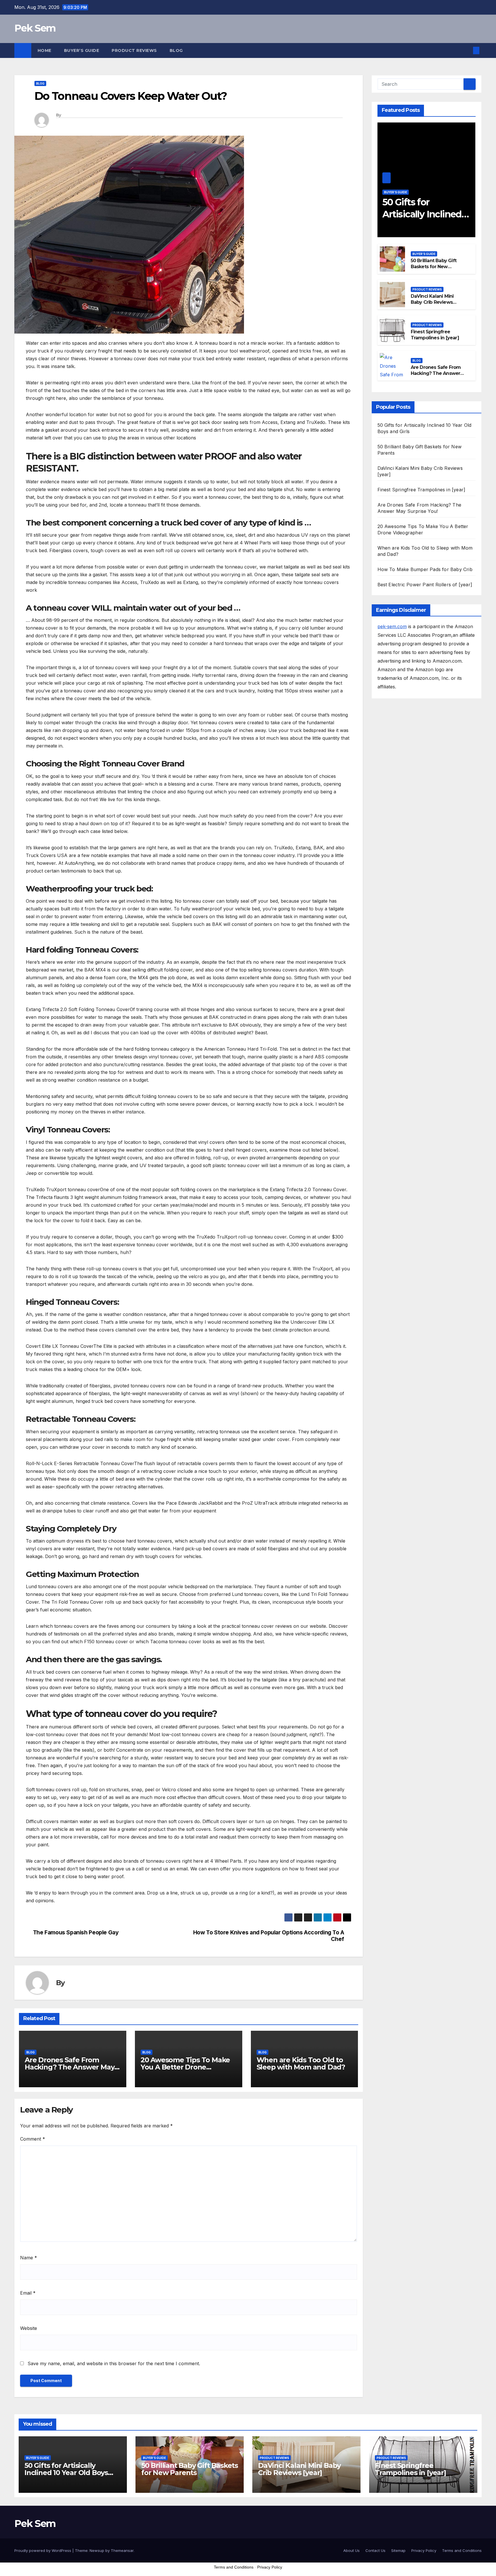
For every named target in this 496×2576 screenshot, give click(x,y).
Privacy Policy (424, 2550)
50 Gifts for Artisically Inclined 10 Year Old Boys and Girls (66, 2473)
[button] (467, 50)
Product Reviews (134, 50)
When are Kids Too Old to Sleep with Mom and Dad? (301, 2063)
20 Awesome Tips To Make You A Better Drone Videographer (185, 2067)
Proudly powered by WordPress (43, 2550)
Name (29, 2258)
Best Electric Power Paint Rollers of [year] (425, 585)
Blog (176, 50)
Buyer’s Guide (82, 50)
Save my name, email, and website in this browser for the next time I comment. (114, 2363)
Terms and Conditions (462, 2550)
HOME (44, 50)
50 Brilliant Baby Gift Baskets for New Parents (434, 267)
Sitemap (398, 2550)
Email (28, 2293)
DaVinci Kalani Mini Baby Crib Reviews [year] (432, 302)
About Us (351, 2550)
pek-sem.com (392, 626)
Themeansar (122, 2550)
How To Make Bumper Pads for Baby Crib (425, 569)
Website (29, 2328)
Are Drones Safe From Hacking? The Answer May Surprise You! (69, 2067)
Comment (33, 2139)
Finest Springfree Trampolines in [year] (435, 335)
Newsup (97, 2550)
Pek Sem (35, 28)
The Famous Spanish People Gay (76, 1933)
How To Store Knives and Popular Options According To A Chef (269, 1936)
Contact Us (375, 2550)
